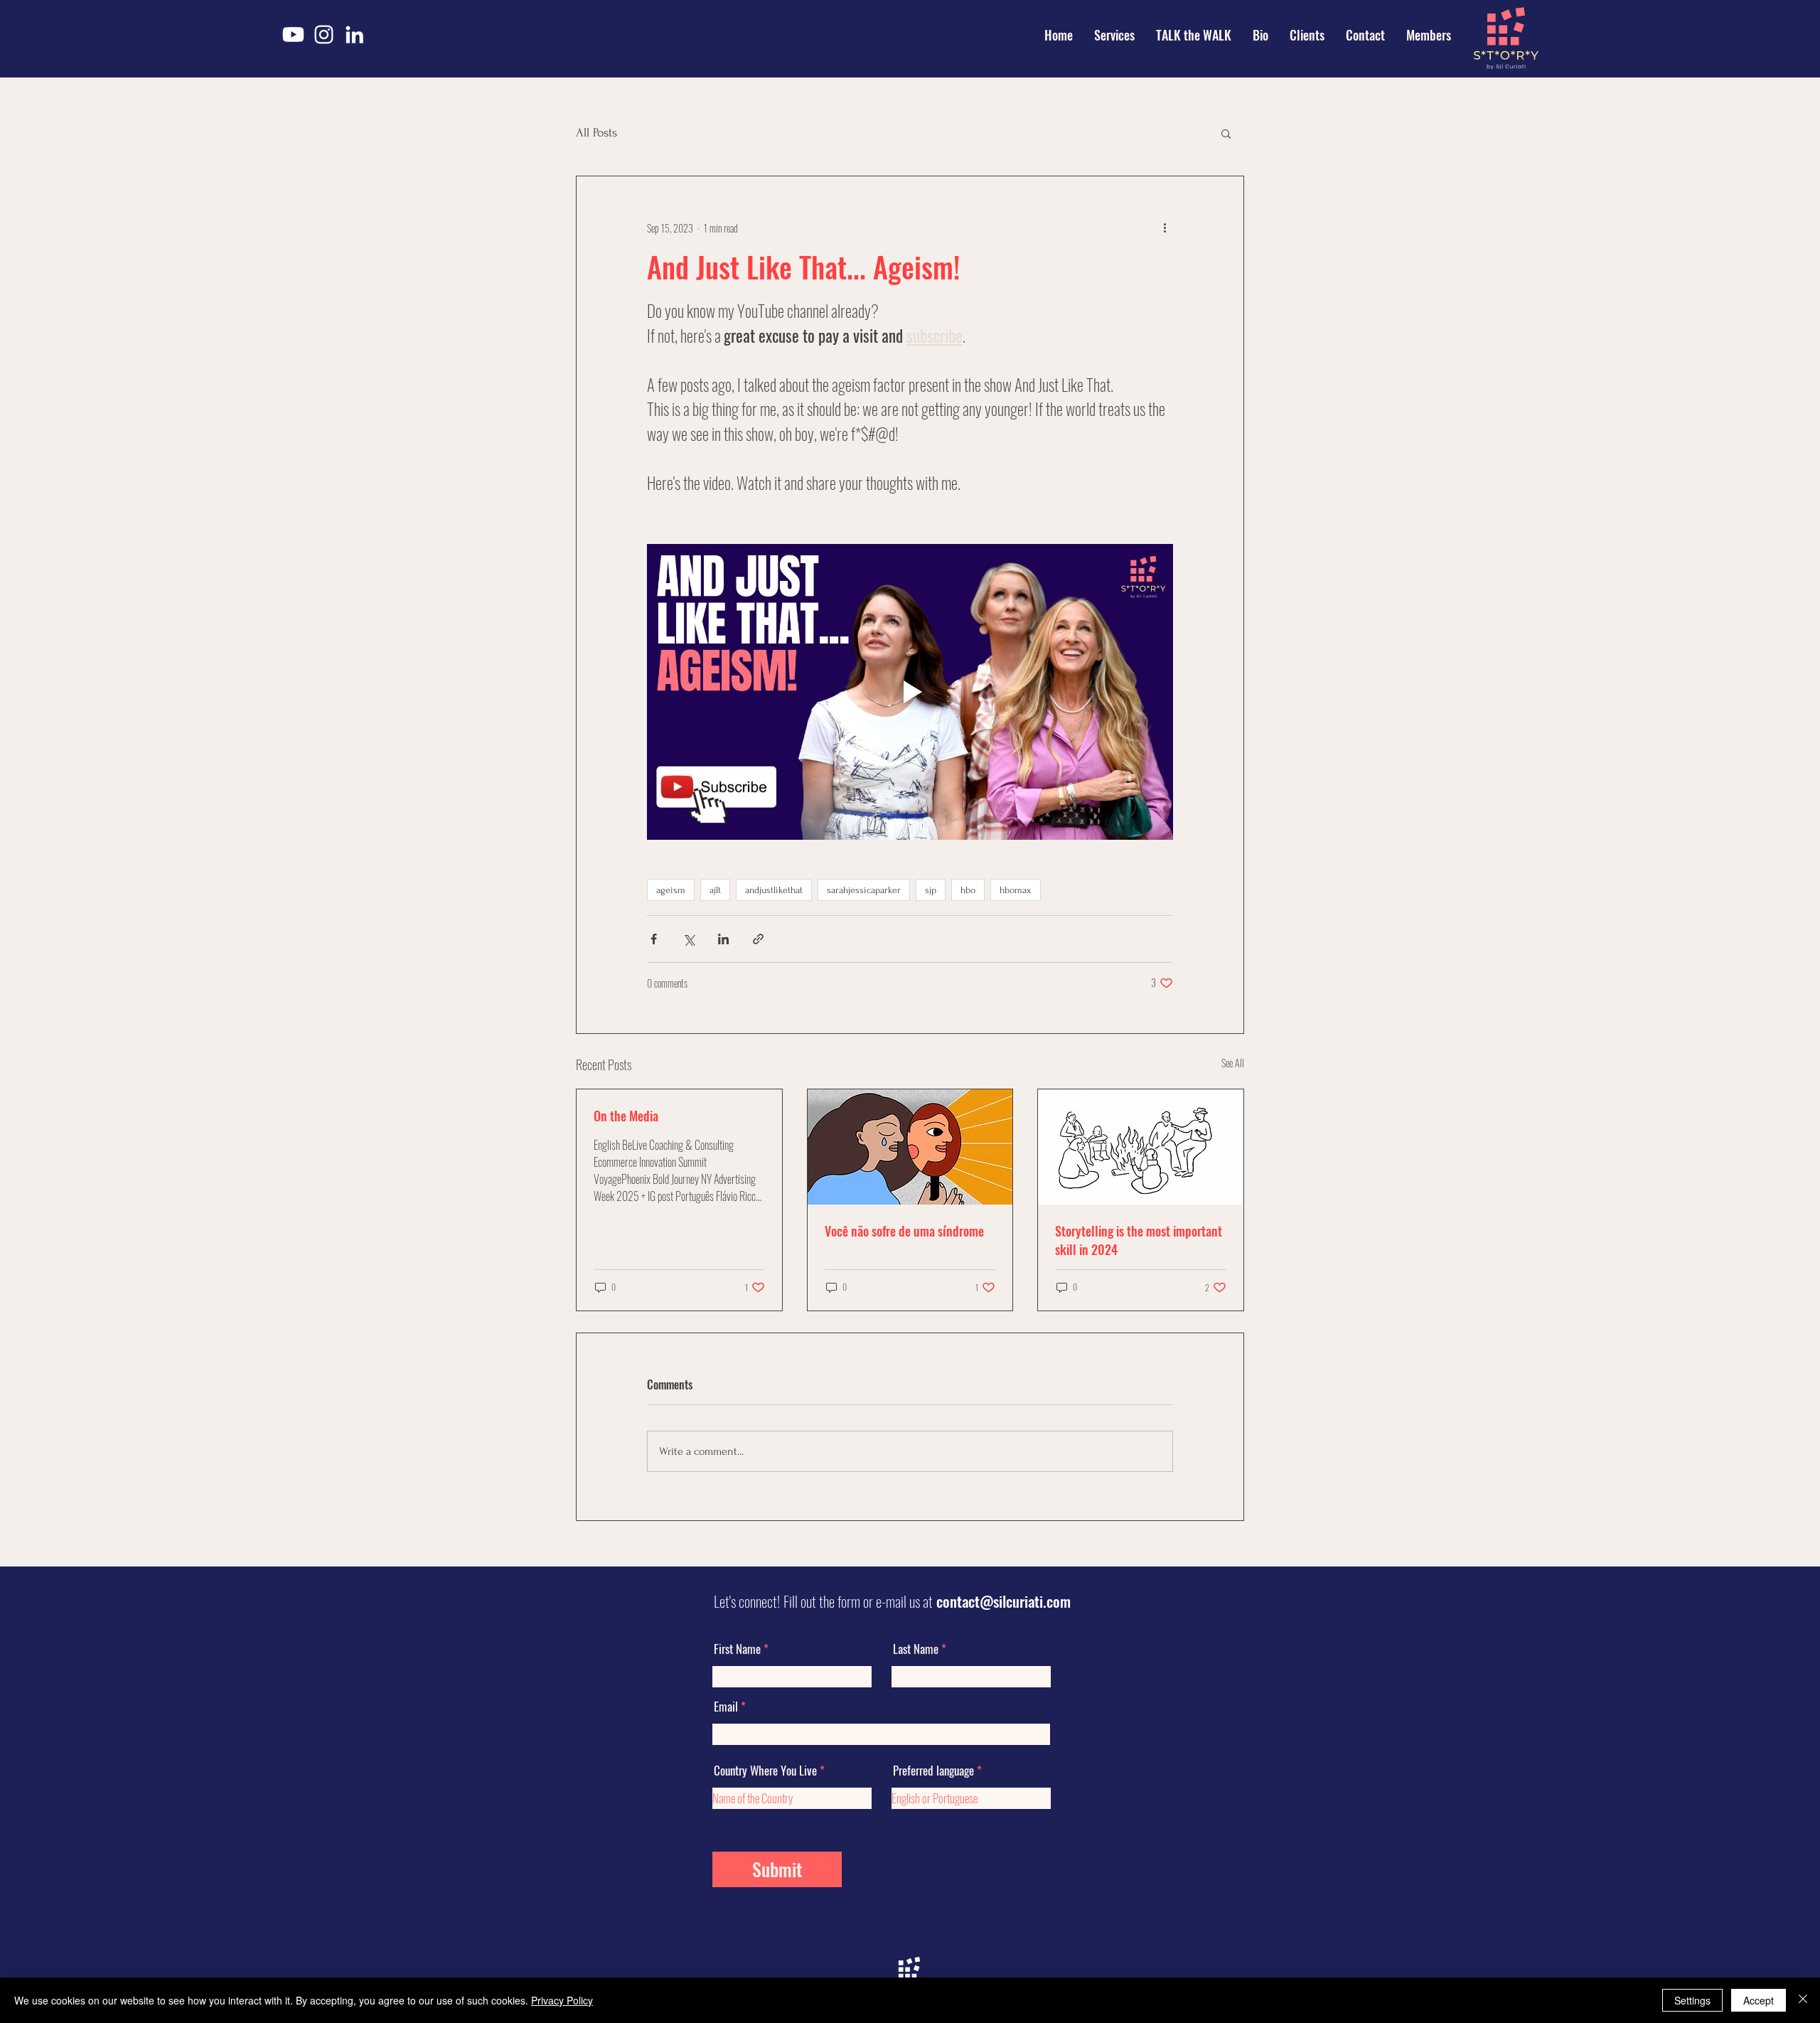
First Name (737, 1649)
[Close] (1803, 2000)
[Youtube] (293, 34)
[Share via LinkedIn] (723, 939)
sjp (931, 890)
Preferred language (933, 1770)
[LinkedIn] (354, 34)
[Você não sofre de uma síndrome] (910, 1147)
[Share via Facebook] (654, 939)
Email (726, 1706)
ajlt (715, 890)
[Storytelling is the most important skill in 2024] (1141, 1147)
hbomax (1016, 890)
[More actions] (1165, 228)
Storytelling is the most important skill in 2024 (1139, 1240)
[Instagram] (324, 34)
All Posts (596, 133)
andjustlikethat (774, 890)
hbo (968, 890)
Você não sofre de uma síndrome (904, 1231)
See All (1233, 1063)
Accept (1759, 2000)
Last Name (916, 1649)
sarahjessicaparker (864, 890)
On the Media (626, 1116)
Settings (1692, 2000)
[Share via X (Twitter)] (689, 939)
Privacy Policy (562, 2000)
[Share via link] (758, 939)
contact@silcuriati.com (1003, 1601)
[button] (1226, 133)
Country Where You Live (765, 1770)
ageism (671, 890)
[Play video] (910, 692)
